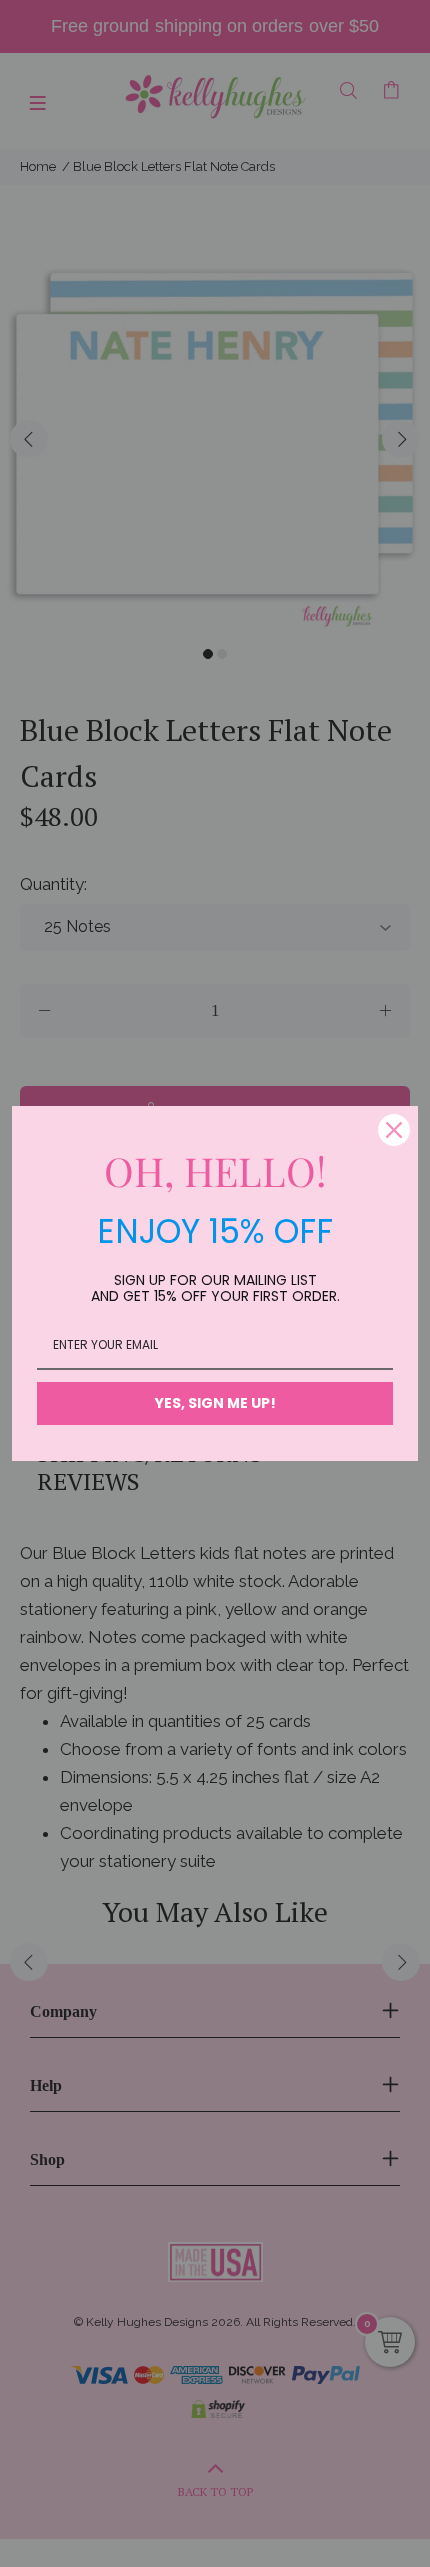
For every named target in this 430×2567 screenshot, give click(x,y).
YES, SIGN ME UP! (215, 1403)
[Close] (394, 1130)
